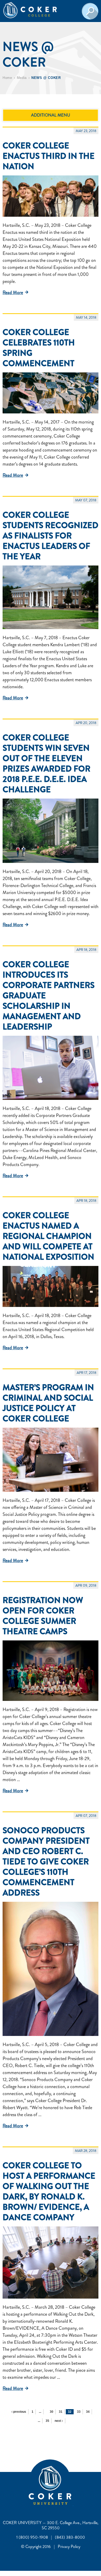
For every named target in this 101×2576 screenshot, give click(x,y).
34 (88, 2412)
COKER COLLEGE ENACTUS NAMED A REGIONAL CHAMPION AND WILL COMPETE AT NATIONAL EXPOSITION (48, 1236)
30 (52, 2412)
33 (79, 2412)
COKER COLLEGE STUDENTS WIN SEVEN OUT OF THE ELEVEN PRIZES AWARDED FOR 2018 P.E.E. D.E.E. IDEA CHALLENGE (46, 764)
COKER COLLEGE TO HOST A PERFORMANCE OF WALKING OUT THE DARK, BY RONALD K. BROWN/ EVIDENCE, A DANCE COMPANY (49, 2191)
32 (70, 2412)
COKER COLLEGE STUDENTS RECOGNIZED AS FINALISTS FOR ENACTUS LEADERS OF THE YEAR (51, 536)
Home (7, 78)
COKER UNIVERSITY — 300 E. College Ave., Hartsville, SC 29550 (51, 2525)
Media (22, 78)
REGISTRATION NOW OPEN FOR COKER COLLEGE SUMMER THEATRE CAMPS (43, 1616)
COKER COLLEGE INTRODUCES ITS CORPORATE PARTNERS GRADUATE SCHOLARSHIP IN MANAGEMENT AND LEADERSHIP (49, 996)
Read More (13, 292)
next (58, 2421)
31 (61, 2412)
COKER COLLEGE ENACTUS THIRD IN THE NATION (49, 156)
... (40, 2412)
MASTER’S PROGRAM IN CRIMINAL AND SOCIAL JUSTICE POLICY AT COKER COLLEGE (48, 1403)
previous (19, 2412)
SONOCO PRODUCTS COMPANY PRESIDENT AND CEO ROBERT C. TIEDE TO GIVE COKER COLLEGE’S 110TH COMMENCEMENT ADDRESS (46, 1862)
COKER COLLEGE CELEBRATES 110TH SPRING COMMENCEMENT (39, 348)
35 (47, 2421)
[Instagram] (73, 2504)
